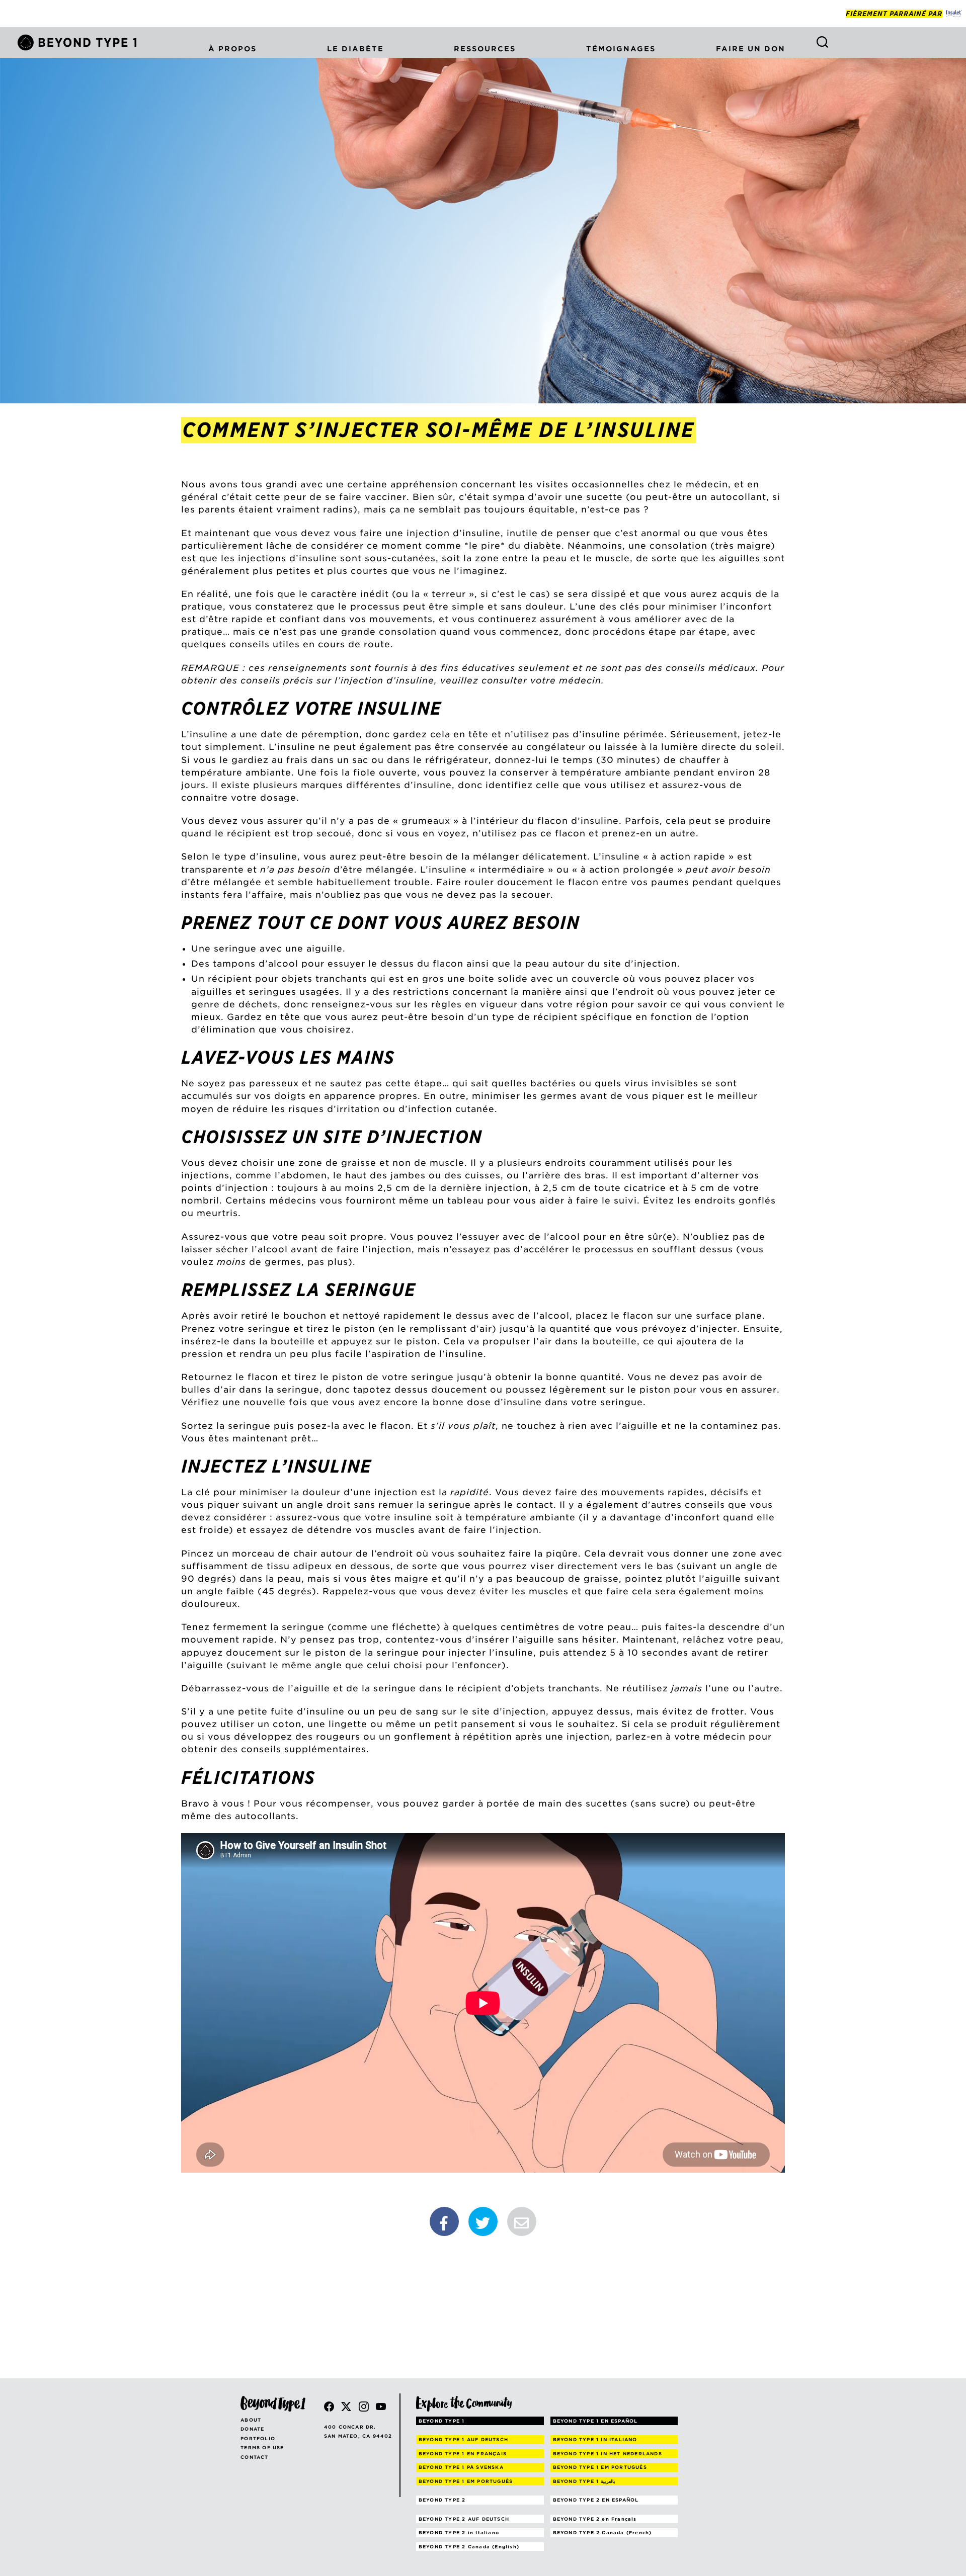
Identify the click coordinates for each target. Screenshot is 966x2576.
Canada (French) (602, 2532)
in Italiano (459, 2532)
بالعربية (584, 2481)
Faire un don (751, 49)
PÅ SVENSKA (461, 2467)
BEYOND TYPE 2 (442, 2500)
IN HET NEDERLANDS (608, 2454)
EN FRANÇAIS (463, 2454)
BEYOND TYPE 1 (442, 2421)
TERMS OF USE (262, 2448)
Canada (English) (469, 2547)
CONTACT (254, 2457)
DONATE (252, 2429)
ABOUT (251, 2420)
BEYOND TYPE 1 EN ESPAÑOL (595, 2421)
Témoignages (621, 49)
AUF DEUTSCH (463, 2439)
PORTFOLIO (258, 2438)
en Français (595, 2519)
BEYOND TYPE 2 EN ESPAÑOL (596, 2500)
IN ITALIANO (595, 2439)
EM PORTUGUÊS (600, 2467)
